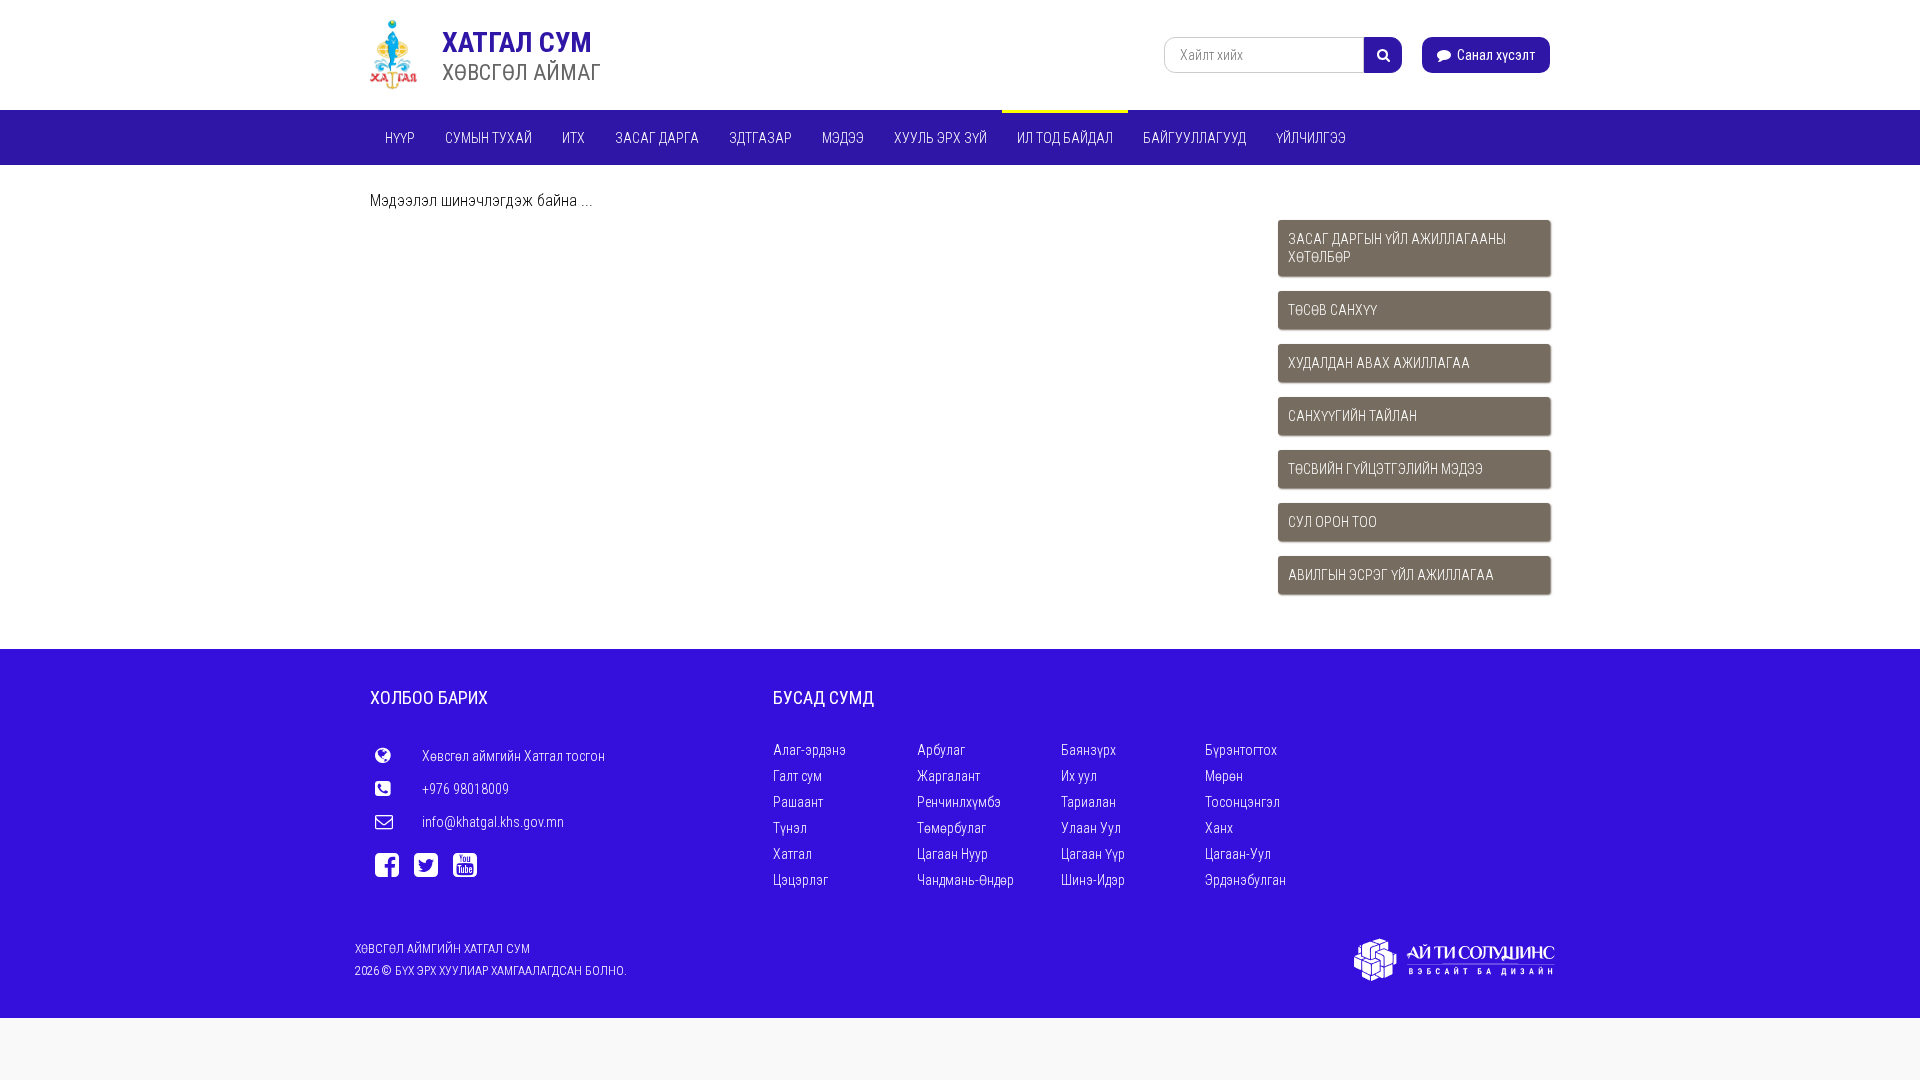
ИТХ (573, 138)
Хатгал (792, 854)
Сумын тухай (488, 138)
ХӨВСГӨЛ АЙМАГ (521, 72)
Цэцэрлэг (800, 880)
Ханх (1219, 828)
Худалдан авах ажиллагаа (1379, 363)
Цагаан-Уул (1238, 854)
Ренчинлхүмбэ (959, 802)
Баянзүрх (1088, 750)
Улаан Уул (1091, 828)
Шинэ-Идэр (1093, 880)
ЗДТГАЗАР (760, 138)
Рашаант (798, 802)
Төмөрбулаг (951, 828)
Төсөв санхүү (1332, 310)
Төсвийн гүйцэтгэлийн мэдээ (1385, 469)
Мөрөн (1224, 776)
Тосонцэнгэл (1242, 802)
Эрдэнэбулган (1245, 880)
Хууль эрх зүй (940, 138)
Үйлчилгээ (1311, 138)
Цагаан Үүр (1093, 854)
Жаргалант (948, 776)
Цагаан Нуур (952, 854)
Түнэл (790, 828)
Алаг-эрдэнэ (809, 750)
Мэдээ (843, 138)
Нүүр (400, 138)
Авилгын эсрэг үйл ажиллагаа (1391, 575)
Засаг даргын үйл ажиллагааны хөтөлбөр (1397, 248)
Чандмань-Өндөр (965, 880)
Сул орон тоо (1332, 522)
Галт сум (797, 776)
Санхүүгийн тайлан (1352, 416)
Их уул (1079, 776)
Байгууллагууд (1194, 138)
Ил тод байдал (1065, 138)
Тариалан (1088, 802)
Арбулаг (941, 750)
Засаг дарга (657, 138)
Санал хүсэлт (1494, 55)
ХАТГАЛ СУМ (517, 42)
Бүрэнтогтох (1241, 750)
